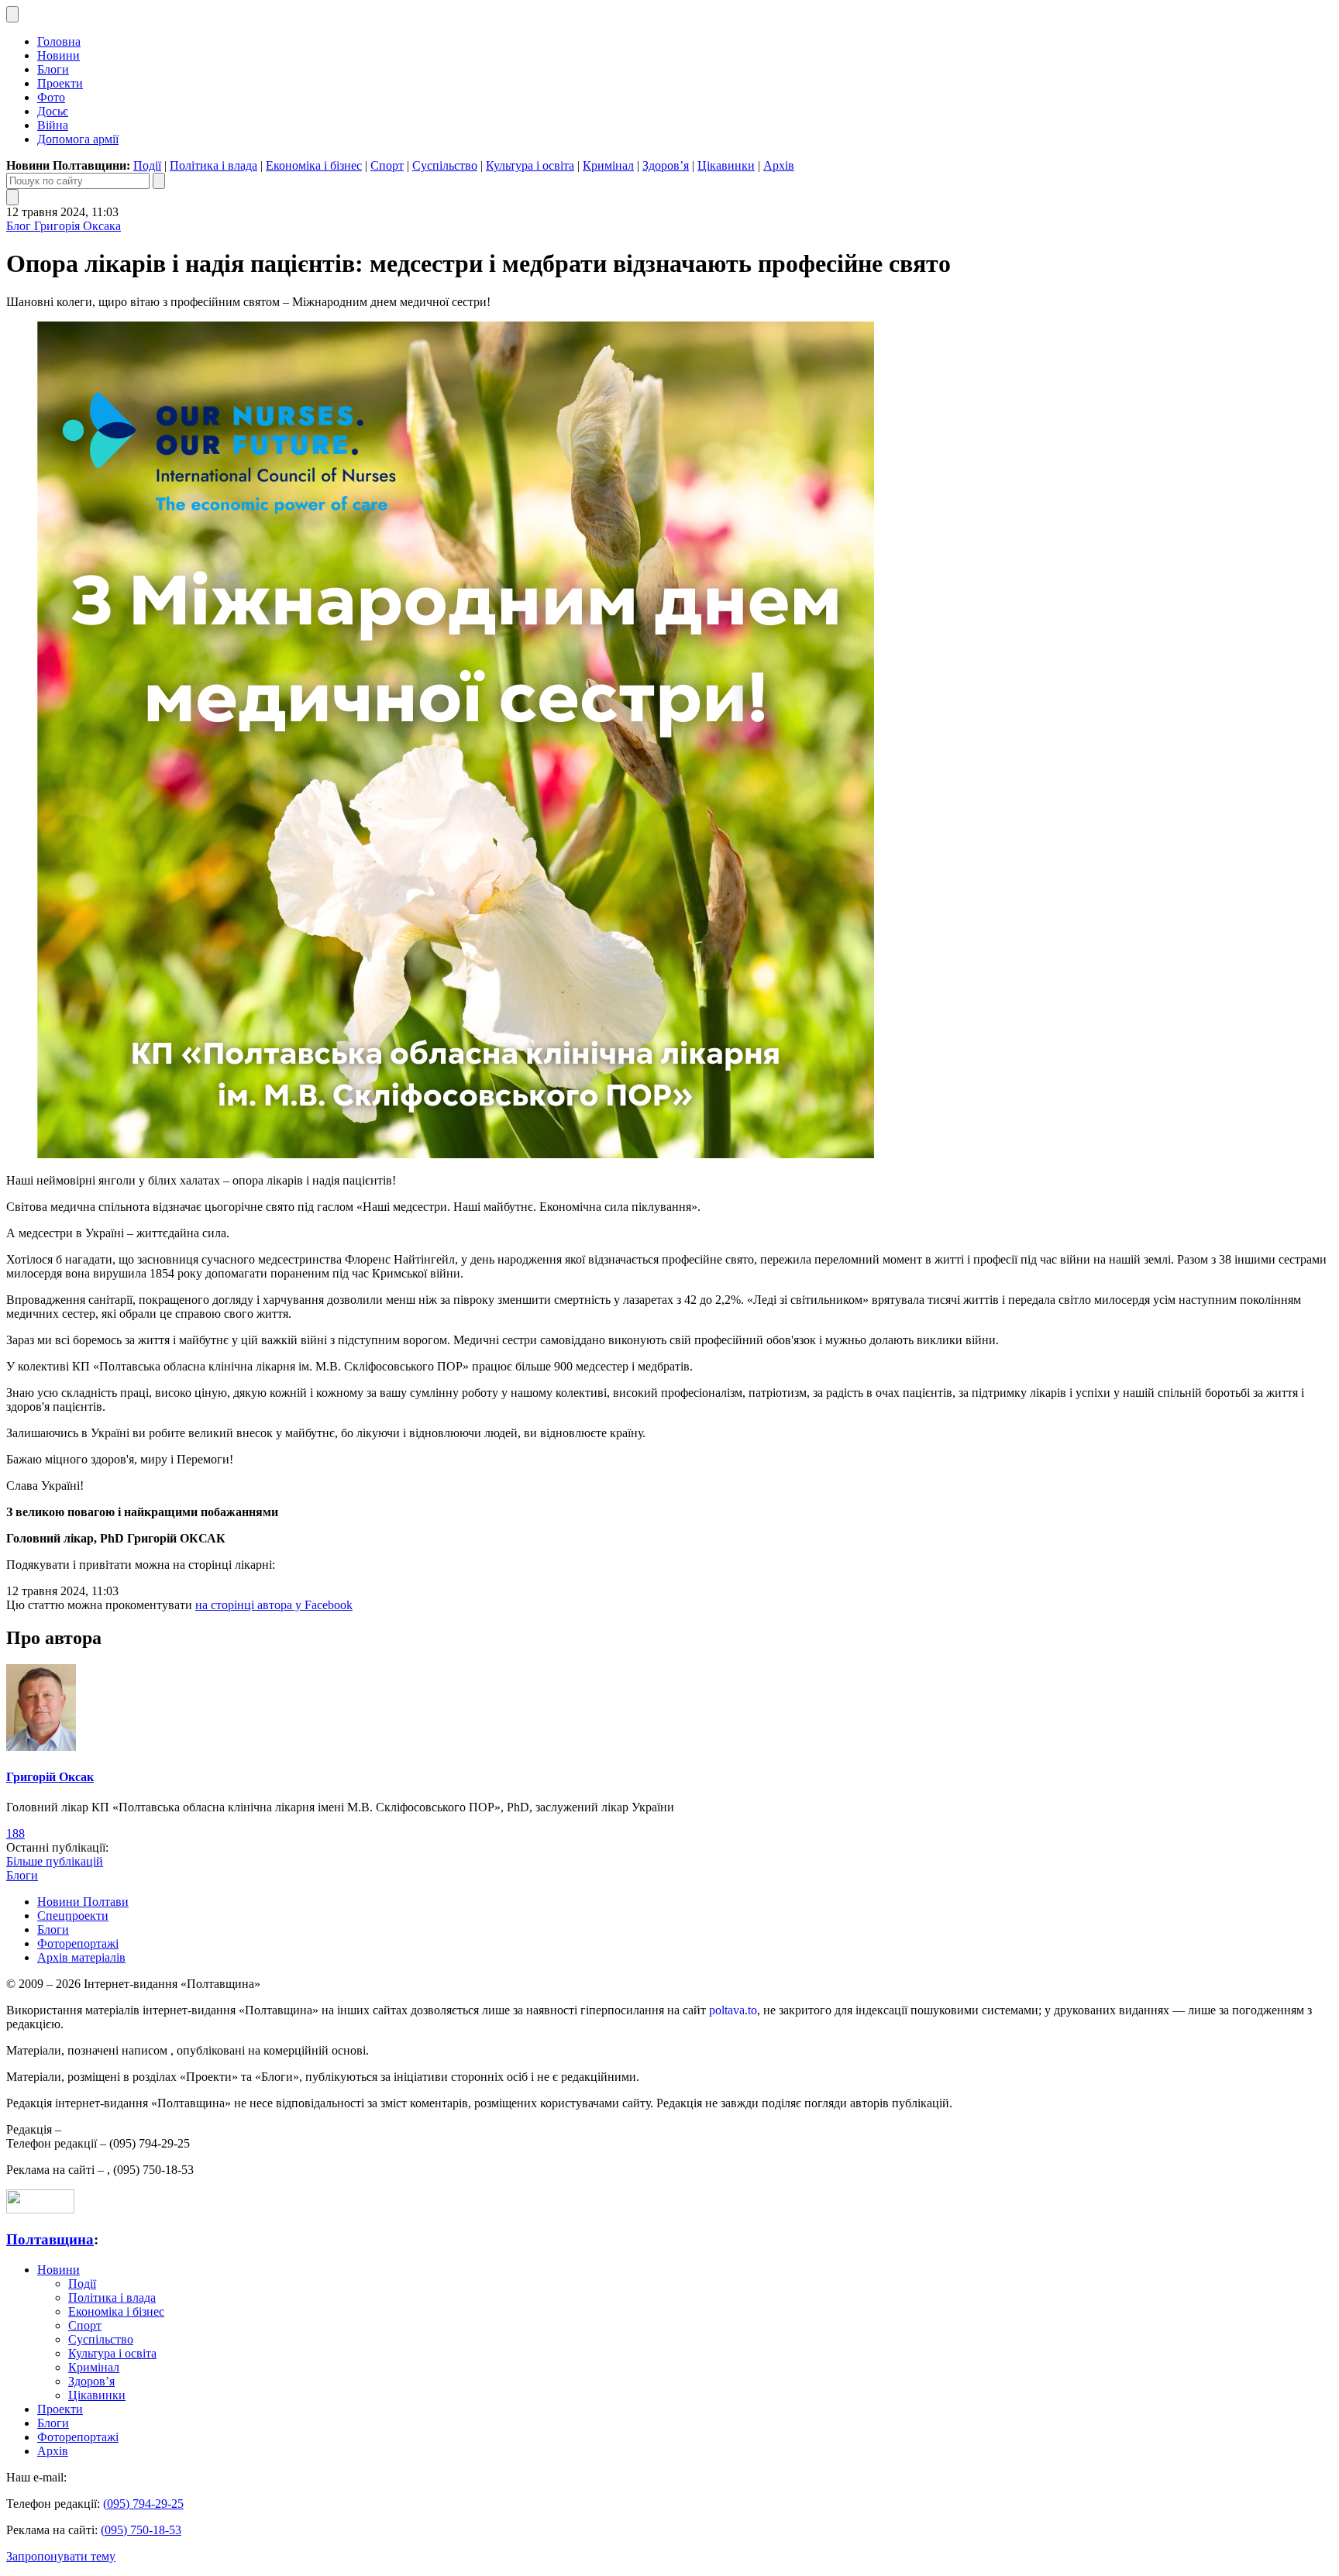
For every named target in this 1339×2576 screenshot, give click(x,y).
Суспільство (445, 165)
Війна (53, 125)
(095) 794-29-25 (143, 2504)
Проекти (60, 83)
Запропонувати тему (61, 2556)
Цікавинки (726, 165)
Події (147, 165)
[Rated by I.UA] (40, 2209)
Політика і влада (213, 165)
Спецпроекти (73, 1916)
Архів (779, 165)
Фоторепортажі (78, 1943)
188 (15, 1833)
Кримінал (608, 165)
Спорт (387, 165)
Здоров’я (666, 165)
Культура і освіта (530, 165)
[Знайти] (159, 181)
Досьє (53, 111)
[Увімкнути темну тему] (12, 14)
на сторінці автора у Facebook (274, 1605)
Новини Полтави (83, 1902)
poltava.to (733, 2010)
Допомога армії (78, 139)
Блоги (53, 69)
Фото (51, 97)
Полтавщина (50, 2239)
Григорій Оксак (50, 1777)
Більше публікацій (55, 1861)
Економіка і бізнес (314, 165)
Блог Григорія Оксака (64, 226)
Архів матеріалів (81, 1957)
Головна (59, 41)
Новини (59, 55)
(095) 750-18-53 (141, 2530)
